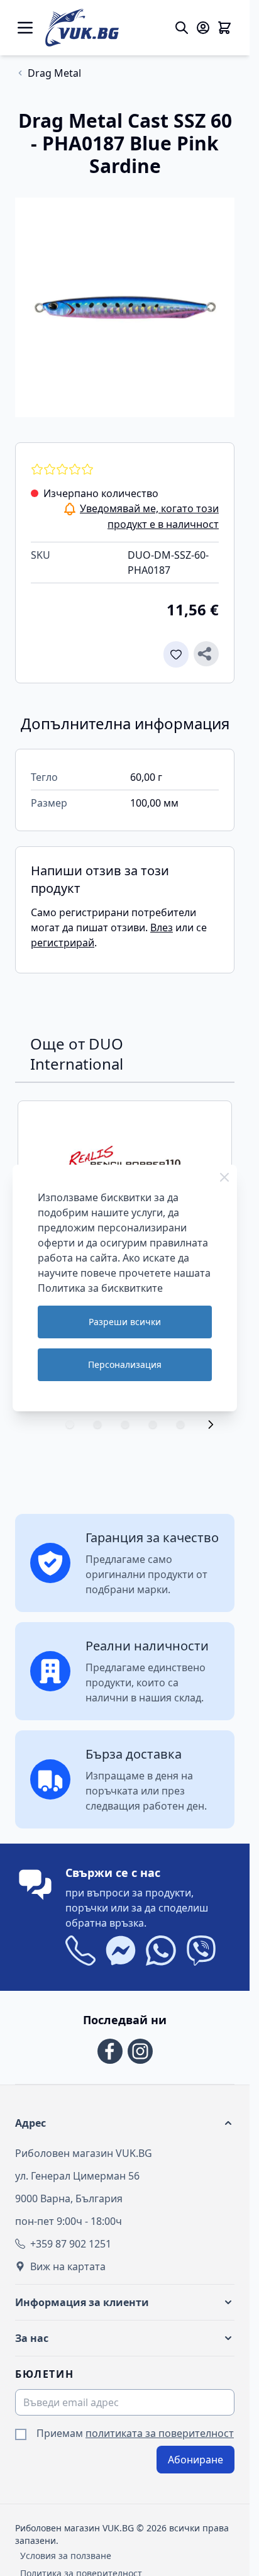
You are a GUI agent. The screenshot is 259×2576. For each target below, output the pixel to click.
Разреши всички (125, 1322)
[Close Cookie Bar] (224, 1177)
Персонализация (125, 1364)
